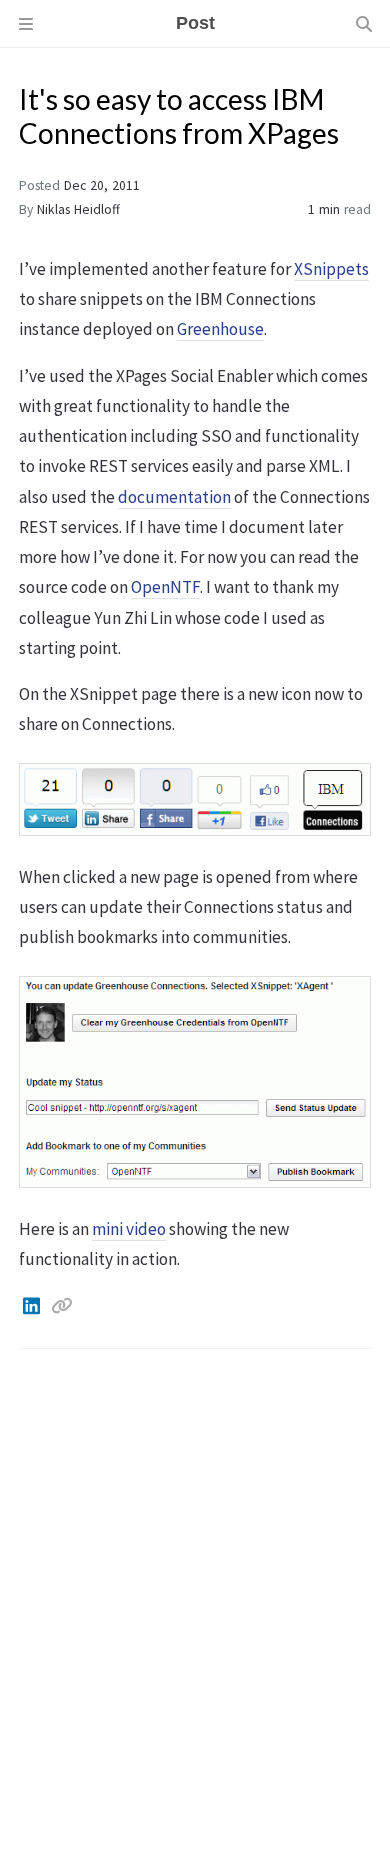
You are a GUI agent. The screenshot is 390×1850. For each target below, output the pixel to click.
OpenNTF (165, 587)
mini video (129, 1229)
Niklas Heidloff (78, 209)
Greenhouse (220, 329)
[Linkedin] (33, 1306)
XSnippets (331, 269)
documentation (174, 497)
